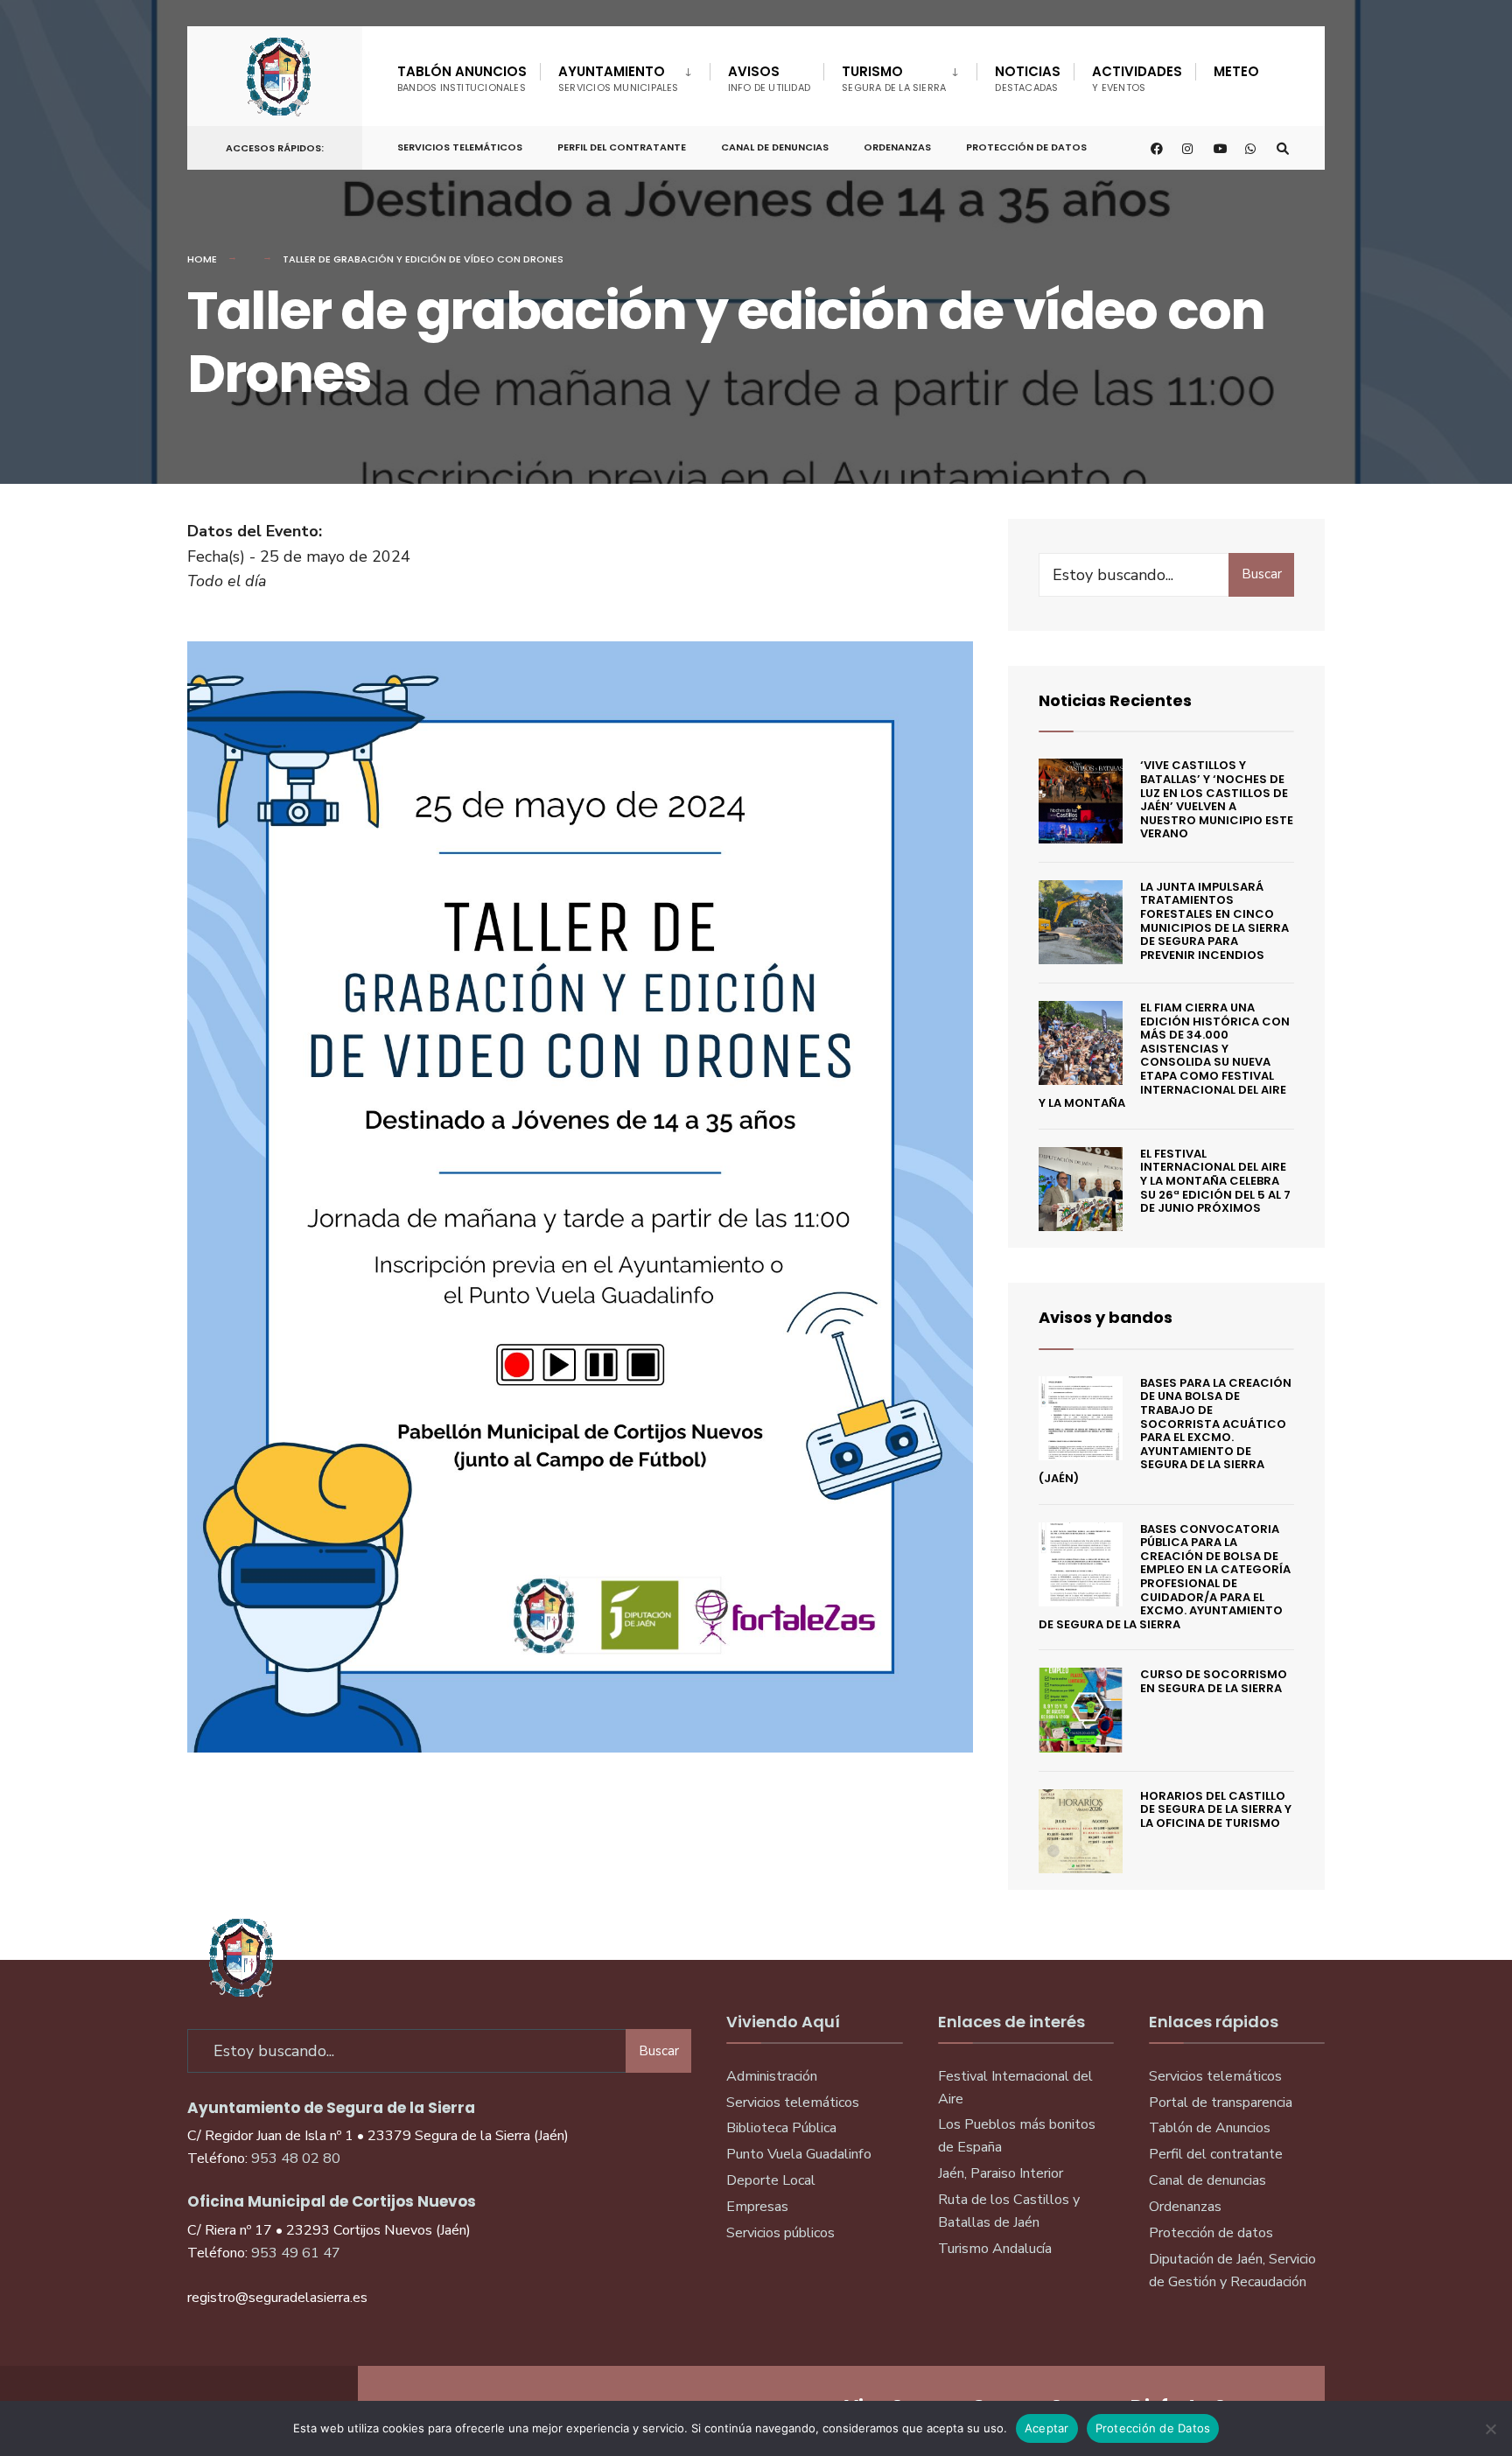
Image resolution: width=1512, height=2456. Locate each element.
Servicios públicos (780, 2233)
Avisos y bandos (1106, 1317)
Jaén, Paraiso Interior (1001, 2173)
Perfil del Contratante (622, 147)
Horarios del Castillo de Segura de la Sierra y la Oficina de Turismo (1216, 1809)
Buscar (1262, 574)
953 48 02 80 (296, 2159)
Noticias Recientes (1115, 700)
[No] (1490, 2429)
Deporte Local (771, 2180)
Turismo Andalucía (995, 2249)
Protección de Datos (1026, 147)
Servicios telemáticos (460, 147)
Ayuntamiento (619, 78)
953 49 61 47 (296, 2253)
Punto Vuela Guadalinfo (799, 2154)
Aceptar (1047, 2428)
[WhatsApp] (1251, 148)
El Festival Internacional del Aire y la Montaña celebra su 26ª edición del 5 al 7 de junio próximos (1215, 1181)
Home (202, 259)
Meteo (1236, 71)
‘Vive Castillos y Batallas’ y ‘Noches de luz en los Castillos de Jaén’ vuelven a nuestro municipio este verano (1217, 799)
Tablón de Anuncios (1210, 2128)
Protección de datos (1211, 2233)
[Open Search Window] (1283, 148)
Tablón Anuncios (462, 78)
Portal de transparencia (1221, 2103)
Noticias (1028, 78)
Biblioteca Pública (781, 2128)
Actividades (1137, 78)
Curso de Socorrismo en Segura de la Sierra (1214, 1681)
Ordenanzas (897, 147)
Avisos (770, 78)
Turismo (894, 78)
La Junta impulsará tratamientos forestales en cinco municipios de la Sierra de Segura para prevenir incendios (1214, 921)
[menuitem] (625, 75)
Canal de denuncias (775, 147)
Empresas (757, 2207)
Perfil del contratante (1216, 2154)
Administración (772, 2076)
